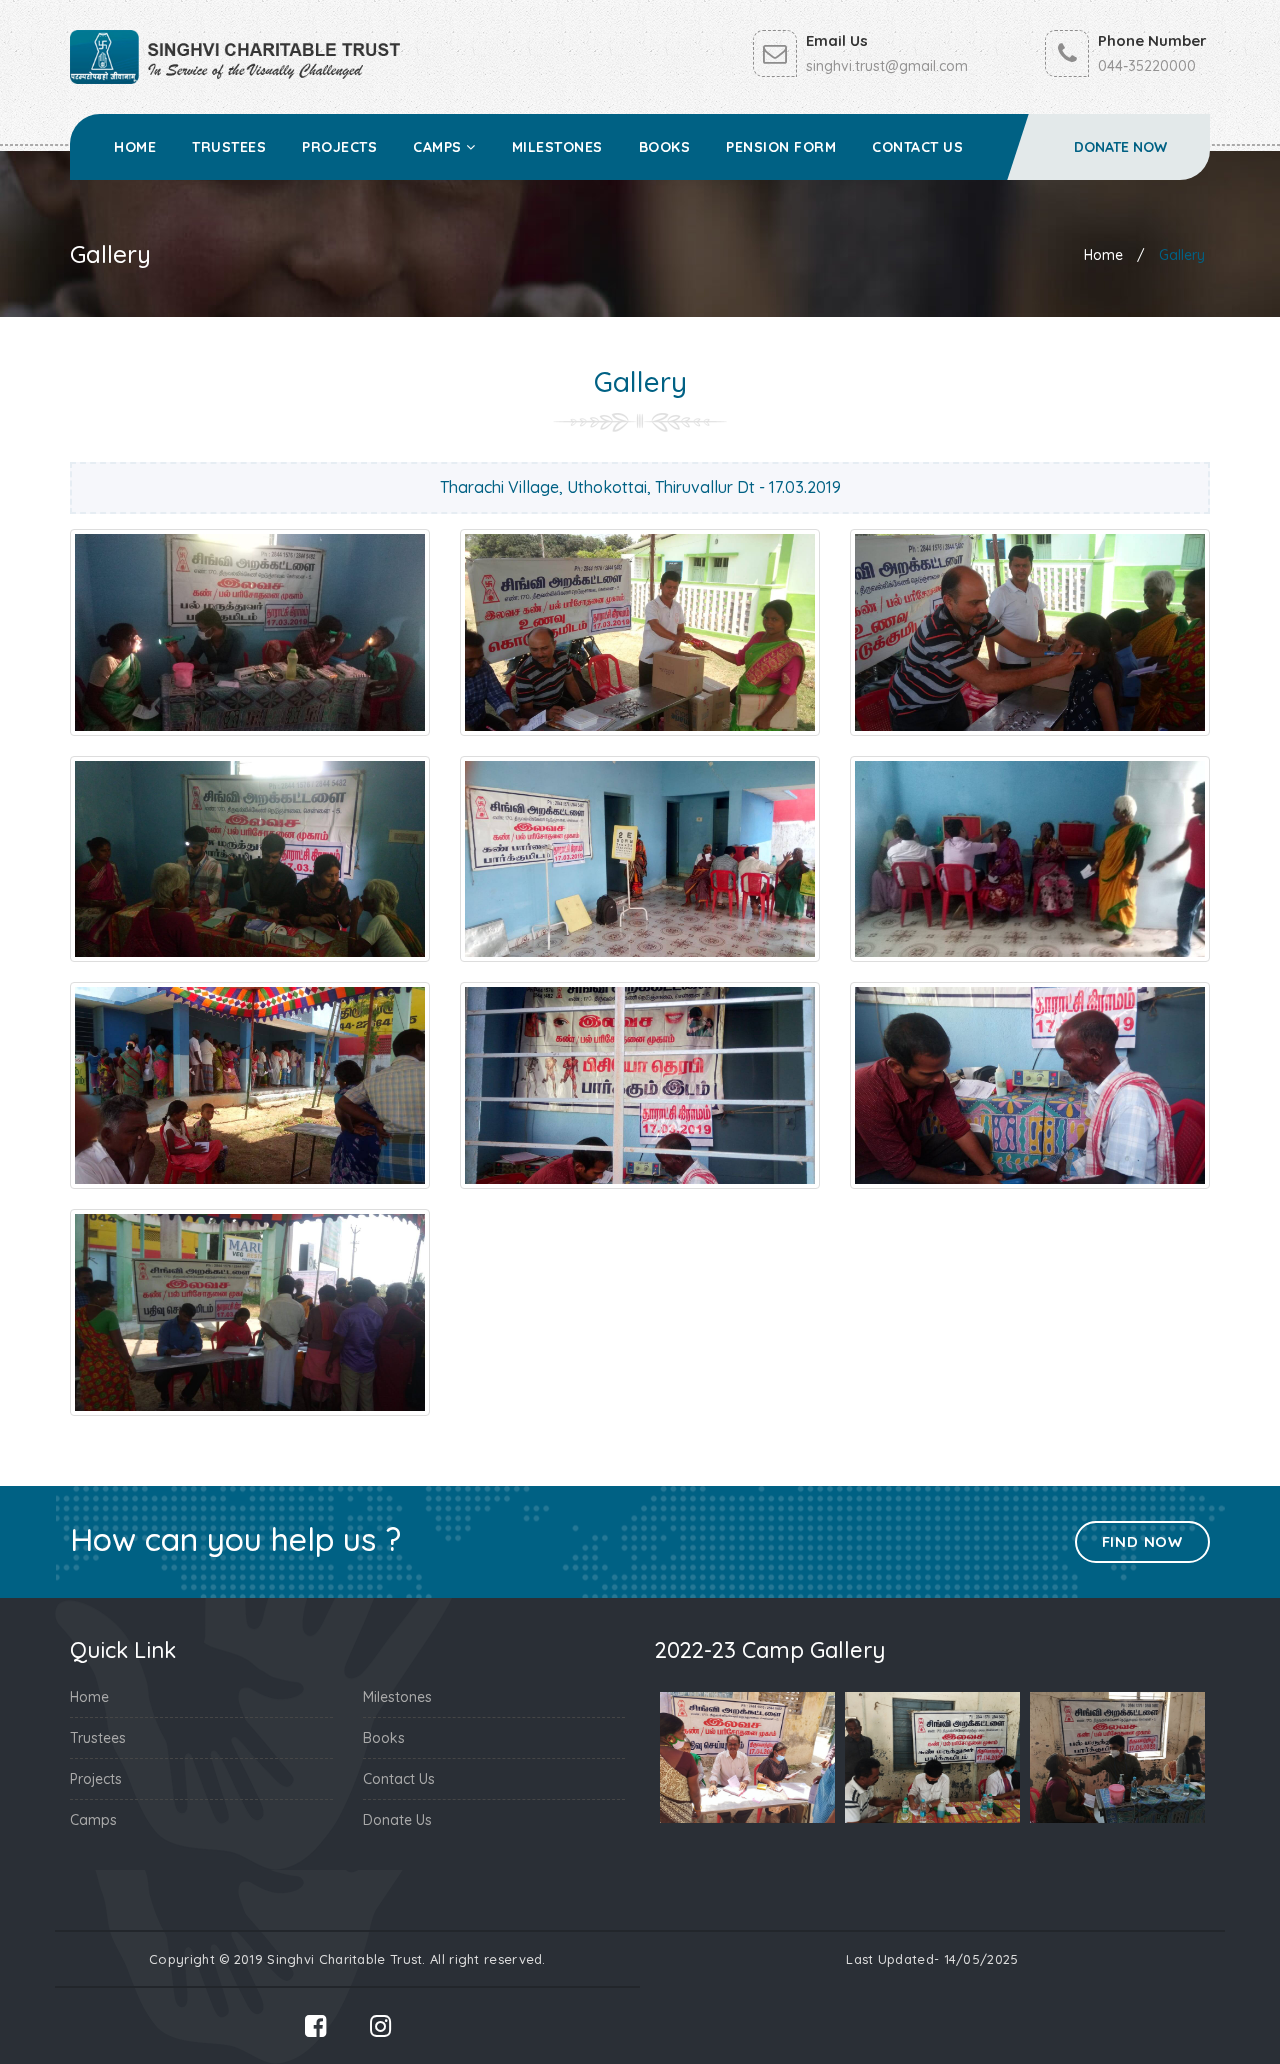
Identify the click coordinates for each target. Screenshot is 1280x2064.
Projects (339, 147)
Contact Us (917, 147)
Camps (439, 147)
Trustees (229, 147)
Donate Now (1120, 147)
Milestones (557, 147)
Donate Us (397, 1820)
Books (665, 147)
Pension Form (781, 147)
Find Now (1142, 1541)
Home (135, 147)
